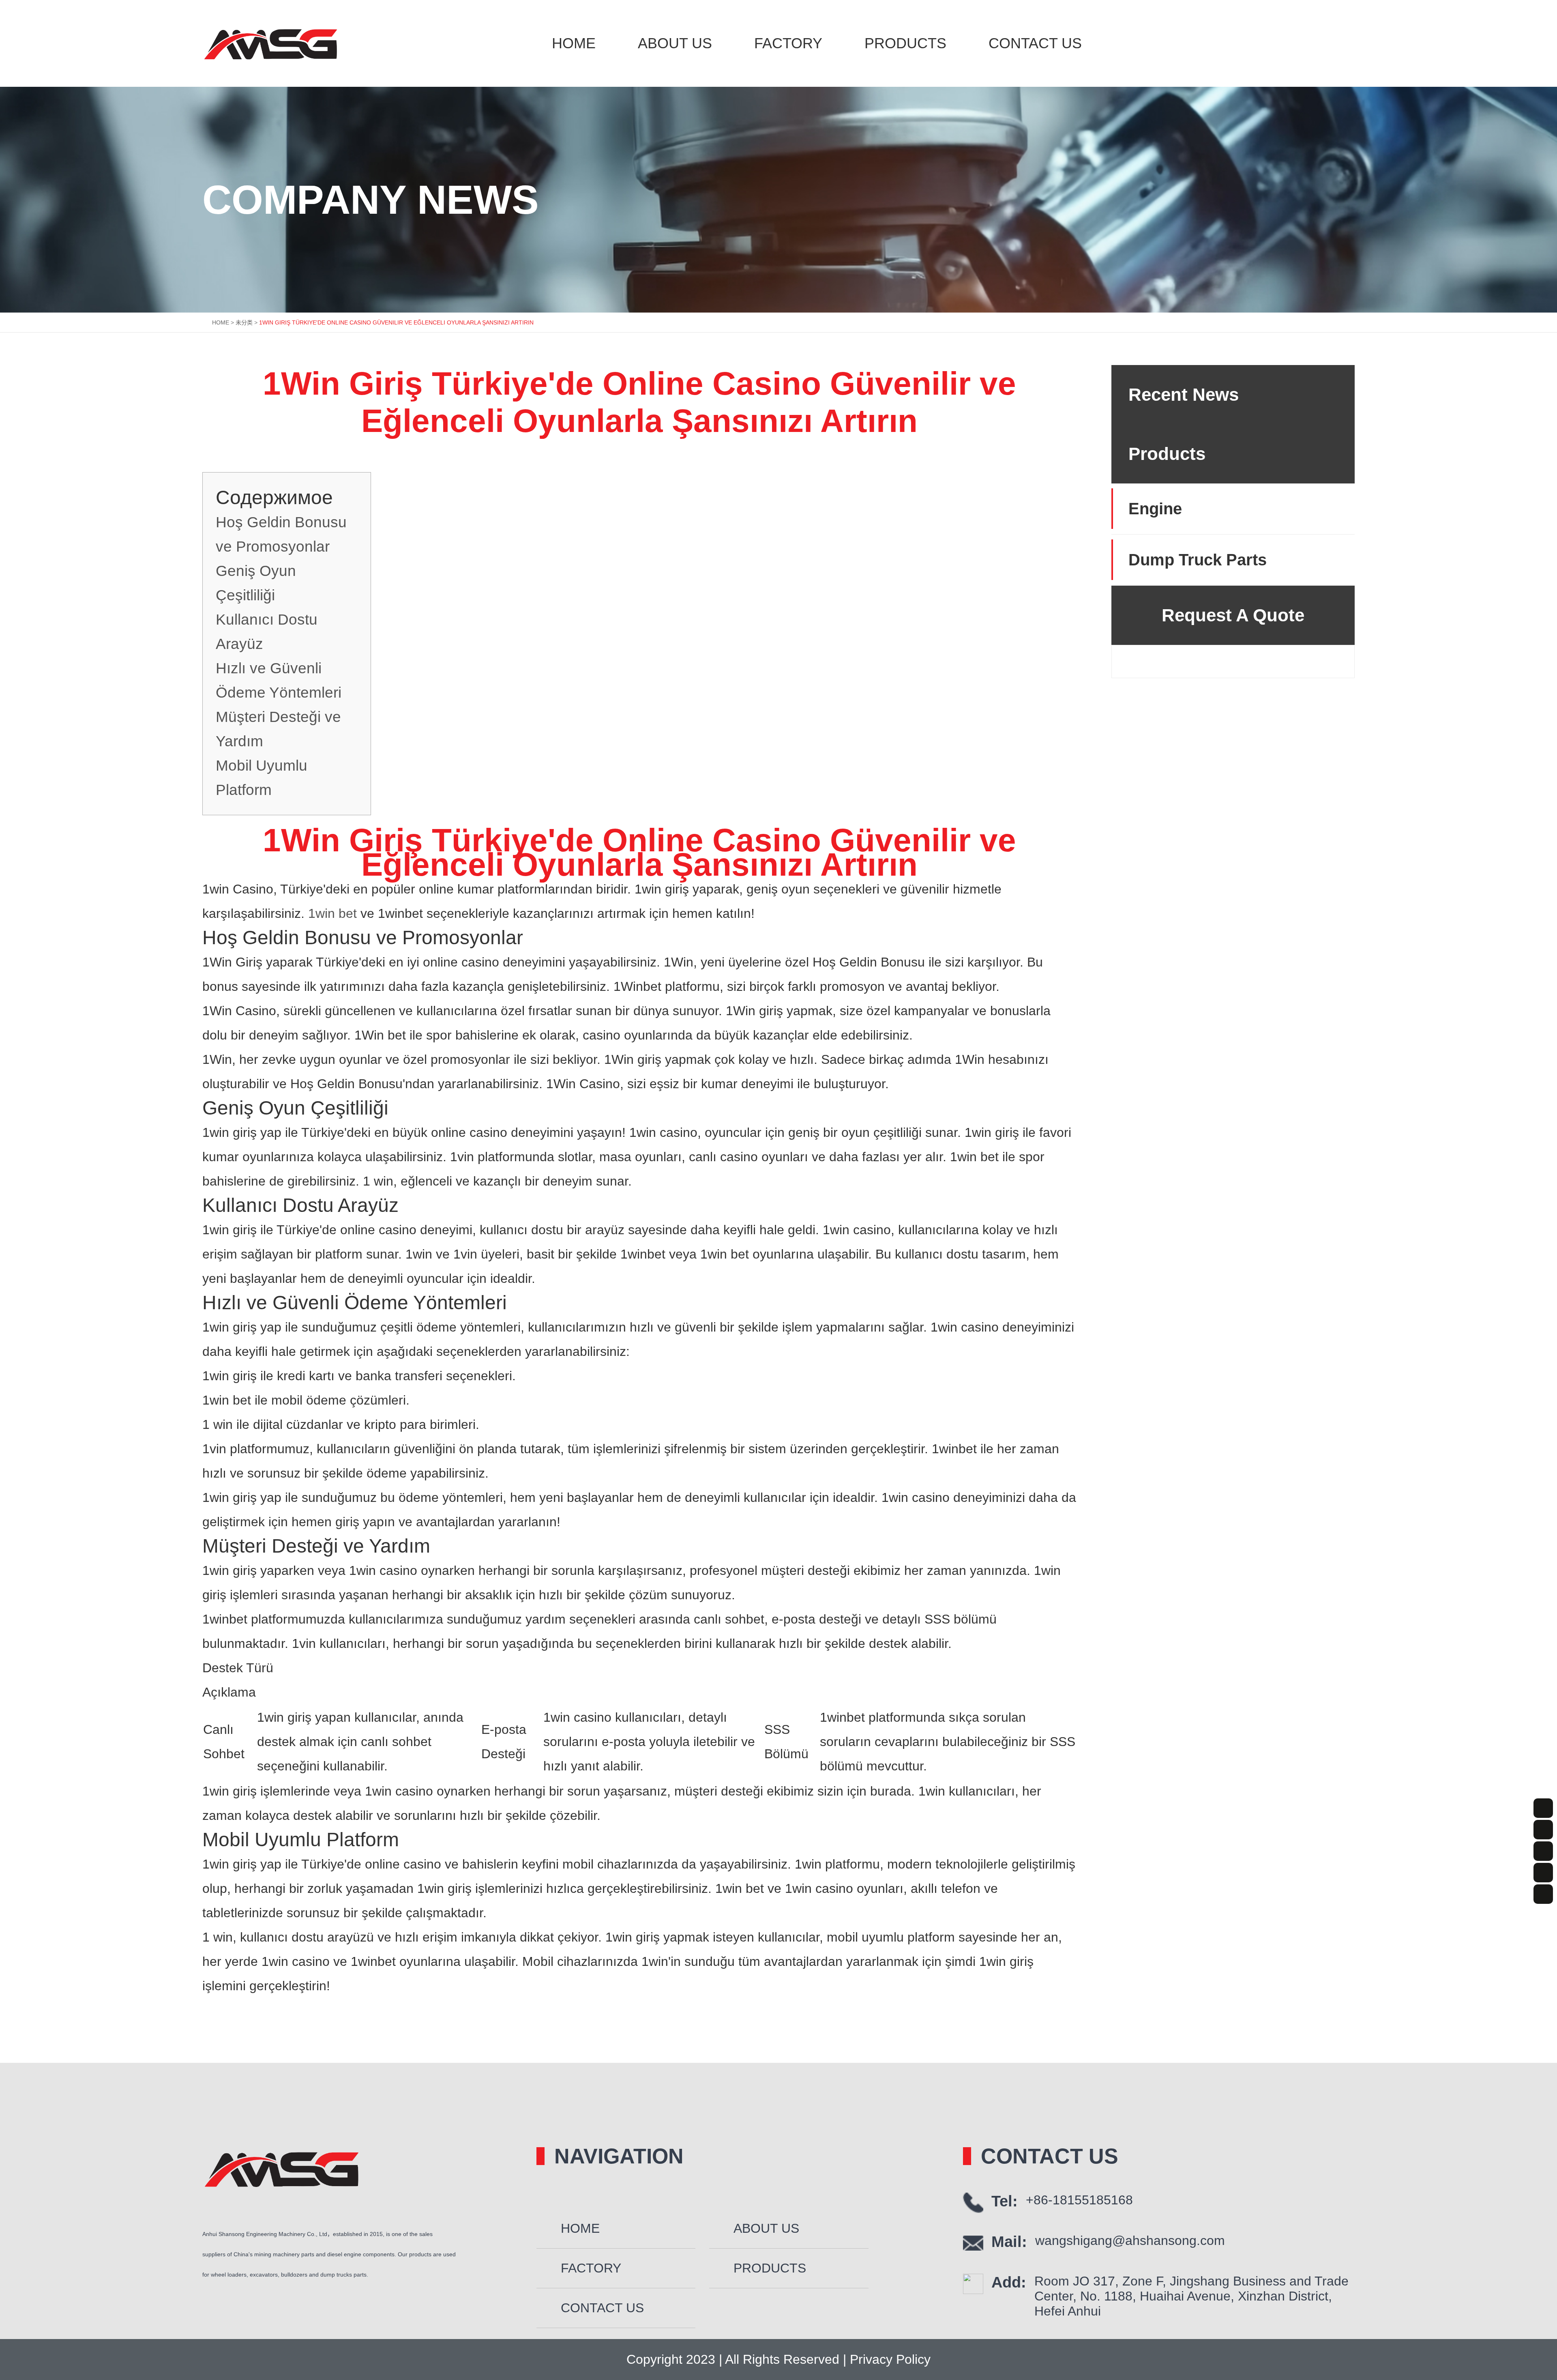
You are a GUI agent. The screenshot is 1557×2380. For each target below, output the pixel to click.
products (905, 43)
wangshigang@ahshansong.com (1130, 2240)
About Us (675, 43)
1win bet (332, 913)
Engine (1155, 509)
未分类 (244, 322)
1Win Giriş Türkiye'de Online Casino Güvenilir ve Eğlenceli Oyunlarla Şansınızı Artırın (396, 322)
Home (574, 43)
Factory (788, 43)
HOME (221, 322)
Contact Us (1035, 43)
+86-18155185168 (1079, 2200)
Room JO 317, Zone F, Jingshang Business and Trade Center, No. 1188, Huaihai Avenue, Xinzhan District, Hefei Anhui (1191, 2296)
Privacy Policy (888, 2359)
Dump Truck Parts (1198, 560)
